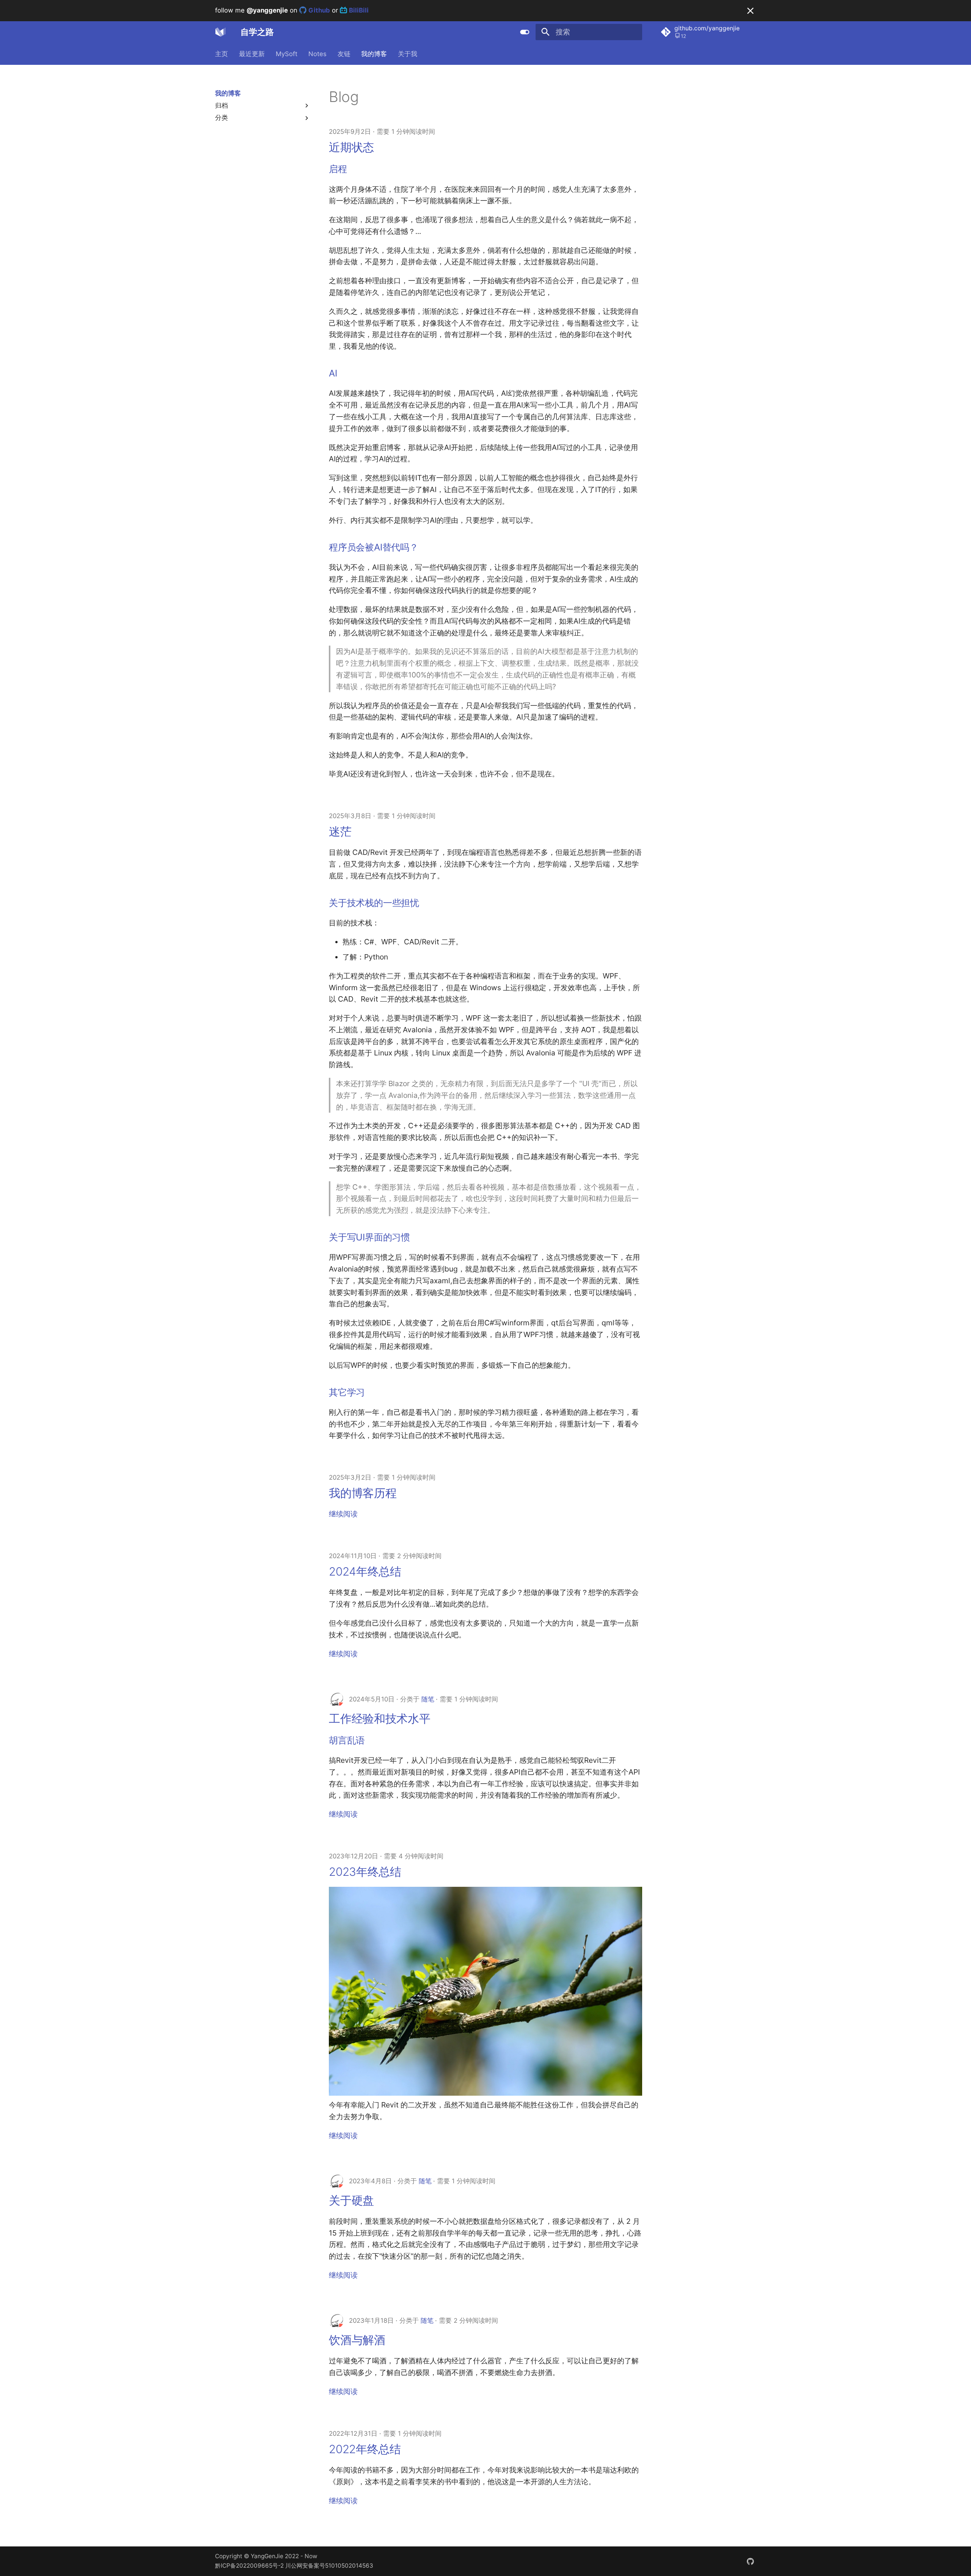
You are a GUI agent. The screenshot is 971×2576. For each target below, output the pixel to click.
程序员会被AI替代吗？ (373, 547)
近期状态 (351, 147)
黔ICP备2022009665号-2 (249, 2566)
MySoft (287, 54)
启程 (338, 169)
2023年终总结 (365, 1872)
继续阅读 (343, 1514)
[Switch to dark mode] (525, 32)
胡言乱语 (347, 1740)
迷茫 (340, 831)
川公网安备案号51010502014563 (329, 2566)
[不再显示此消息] (750, 11)
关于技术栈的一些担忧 (374, 903)
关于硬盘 (351, 2200)
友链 (344, 54)
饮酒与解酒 (357, 2340)
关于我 (408, 54)
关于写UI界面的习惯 (369, 1237)
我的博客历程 (363, 1493)
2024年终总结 (365, 1571)
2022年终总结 (365, 2449)
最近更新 (252, 54)
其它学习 (347, 1392)
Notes (317, 54)
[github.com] (750, 2561)
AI (333, 373)
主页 (222, 54)
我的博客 (374, 54)
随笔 (428, 1699)
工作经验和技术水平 (379, 1718)
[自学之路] (221, 32)
